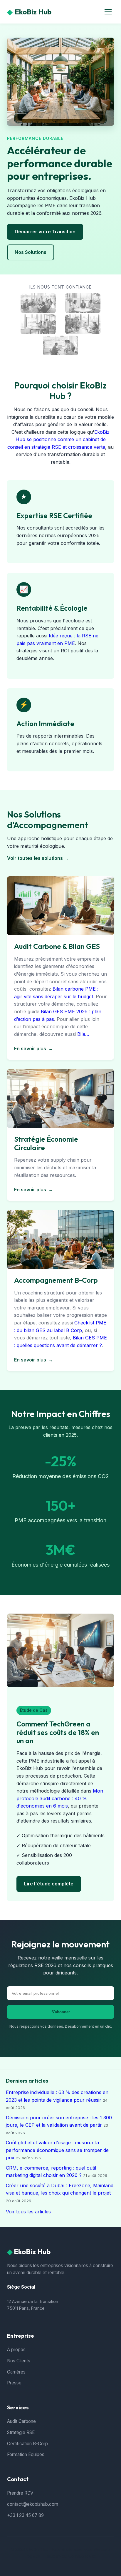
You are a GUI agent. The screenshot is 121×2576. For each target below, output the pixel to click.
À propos (16, 2350)
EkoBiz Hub (29, 12)
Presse (14, 2383)
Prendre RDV (20, 2493)
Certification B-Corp (27, 2444)
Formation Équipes (26, 2454)
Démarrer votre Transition (45, 232)
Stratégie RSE (21, 2432)
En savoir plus (34, 1049)
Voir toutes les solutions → (38, 858)
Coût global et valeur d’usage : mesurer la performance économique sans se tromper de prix (57, 2150)
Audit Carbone (21, 2421)
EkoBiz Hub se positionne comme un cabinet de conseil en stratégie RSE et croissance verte (58, 439)
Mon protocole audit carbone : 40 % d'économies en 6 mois (60, 1798)
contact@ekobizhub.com (33, 2504)
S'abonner (61, 2012)
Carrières (16, 2372)
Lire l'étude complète (49, 1884)
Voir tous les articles (28, 2212)
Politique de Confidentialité (70, 2556)
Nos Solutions (31, 252)
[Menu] (108, 12)
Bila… (83, 1034)
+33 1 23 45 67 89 (25, 2515)
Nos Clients (19, 2361)
